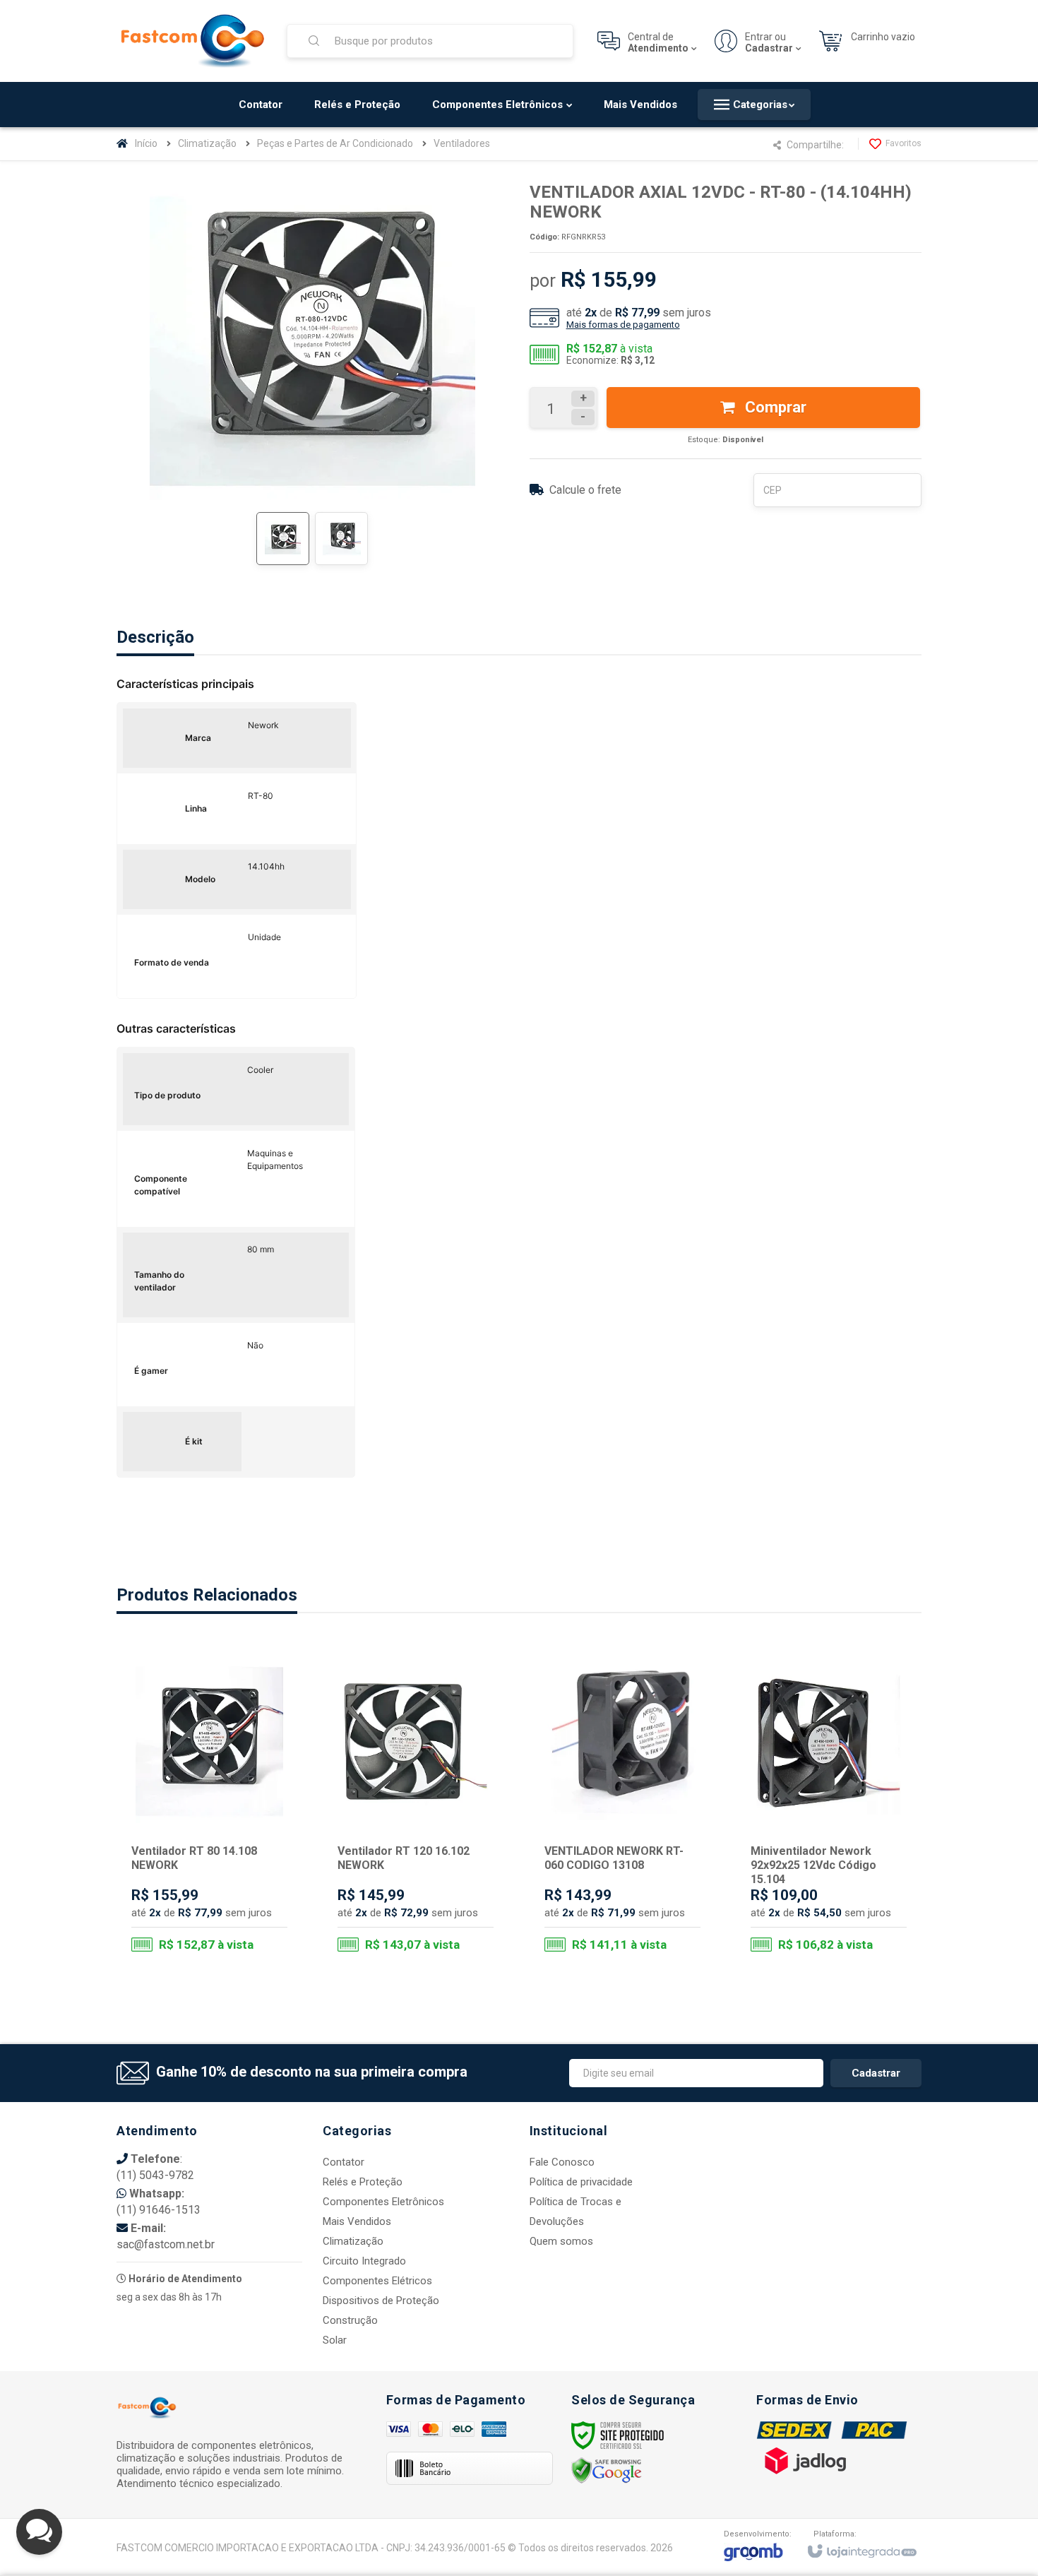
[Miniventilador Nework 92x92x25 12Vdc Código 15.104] (829, 1808)
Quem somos (561, 2241)
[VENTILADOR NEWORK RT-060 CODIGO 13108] (622, 1808)
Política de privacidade (581, 2182)
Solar (335, 2340)
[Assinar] (876, 2073)
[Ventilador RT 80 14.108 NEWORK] (209, 1808)
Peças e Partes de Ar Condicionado (335, 143)
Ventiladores (462, 143)
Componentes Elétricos (377, 2281)
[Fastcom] (193, 41)
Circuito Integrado (364, 2261)
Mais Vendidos (357, 2221)
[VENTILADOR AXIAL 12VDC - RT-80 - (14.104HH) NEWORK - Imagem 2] (341, 539)
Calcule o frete (585, 490)
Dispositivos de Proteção (381, 2301)
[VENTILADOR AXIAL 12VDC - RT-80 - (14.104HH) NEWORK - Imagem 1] (283, 539)
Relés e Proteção (363, 2182)
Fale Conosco (562, 2162)
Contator (344, 2162)
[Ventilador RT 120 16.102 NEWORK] (416, 1808)
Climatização (207, 143)
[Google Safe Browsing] (607, 2470)
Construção (350, 2320)
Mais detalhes (218, 1905)
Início (146, 143)
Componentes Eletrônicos (383, 2202)
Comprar (774, 407)
